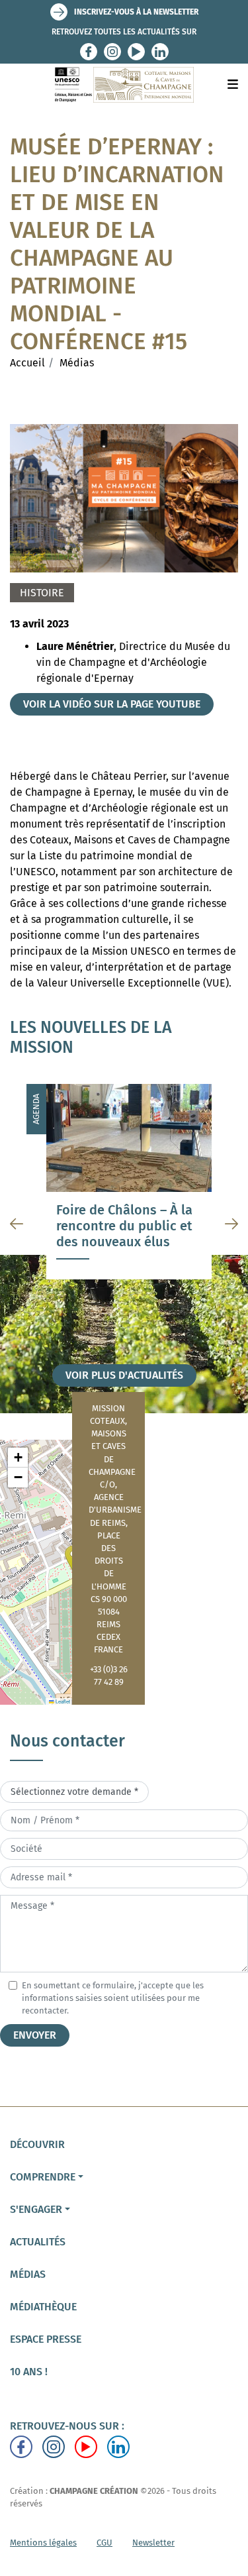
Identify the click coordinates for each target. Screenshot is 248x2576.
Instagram (112, 52)
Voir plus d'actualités (124, 1375)
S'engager (36, 2209)
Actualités (38, 2242)
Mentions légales (43, 2543)
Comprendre (43, 2177)
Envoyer (35, 2035)
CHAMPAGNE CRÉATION (94, 2491)
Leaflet (62, 1701)
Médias (77, 363)
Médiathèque (43, 2307)
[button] (18, 1458)
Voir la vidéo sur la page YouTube (112, 704)
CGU (104, 2543)
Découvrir (37, 2144)
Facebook (89, 52)
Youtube (136, 52)
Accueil (27, 363)
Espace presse (46, 2339)
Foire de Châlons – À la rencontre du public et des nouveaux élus (124, 1226)
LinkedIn (160, 52)
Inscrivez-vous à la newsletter (136, 12)
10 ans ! (29, 2372)
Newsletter (153, 2543)
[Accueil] (124, 85)
